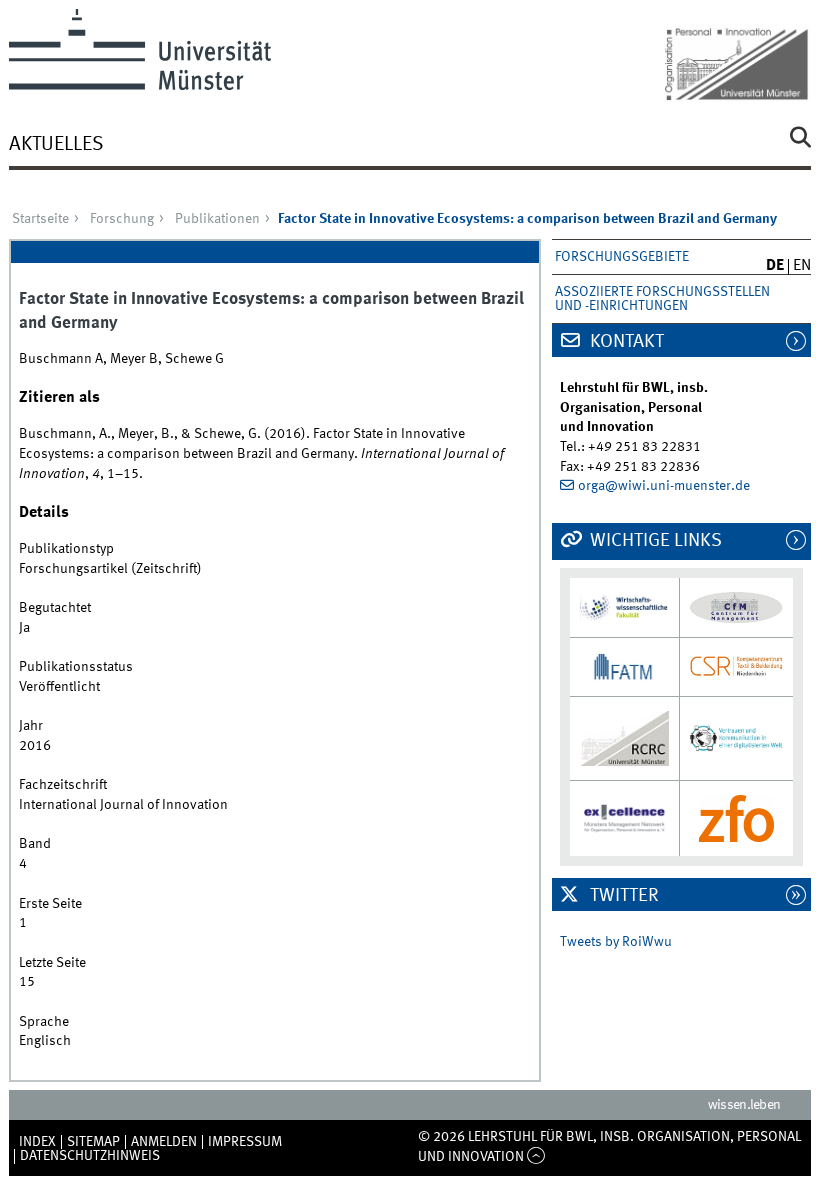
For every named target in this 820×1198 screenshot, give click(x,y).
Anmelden (164, 1142)
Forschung (122, 219)
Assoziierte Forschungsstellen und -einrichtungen (662, 299)
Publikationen (217, 219)
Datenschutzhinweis (90, 1156)
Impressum (245, 1142)
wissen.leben (744, 1105)
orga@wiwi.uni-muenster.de (664, 486)
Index (37, 1142)
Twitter (622, 896)
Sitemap (93, 1142)
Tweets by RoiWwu (616, 942)
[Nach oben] (536, 1157)
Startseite (40, 219)
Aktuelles (56, 145)
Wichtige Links (654, 541)
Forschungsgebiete (622, 257)
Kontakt (625, 342)
